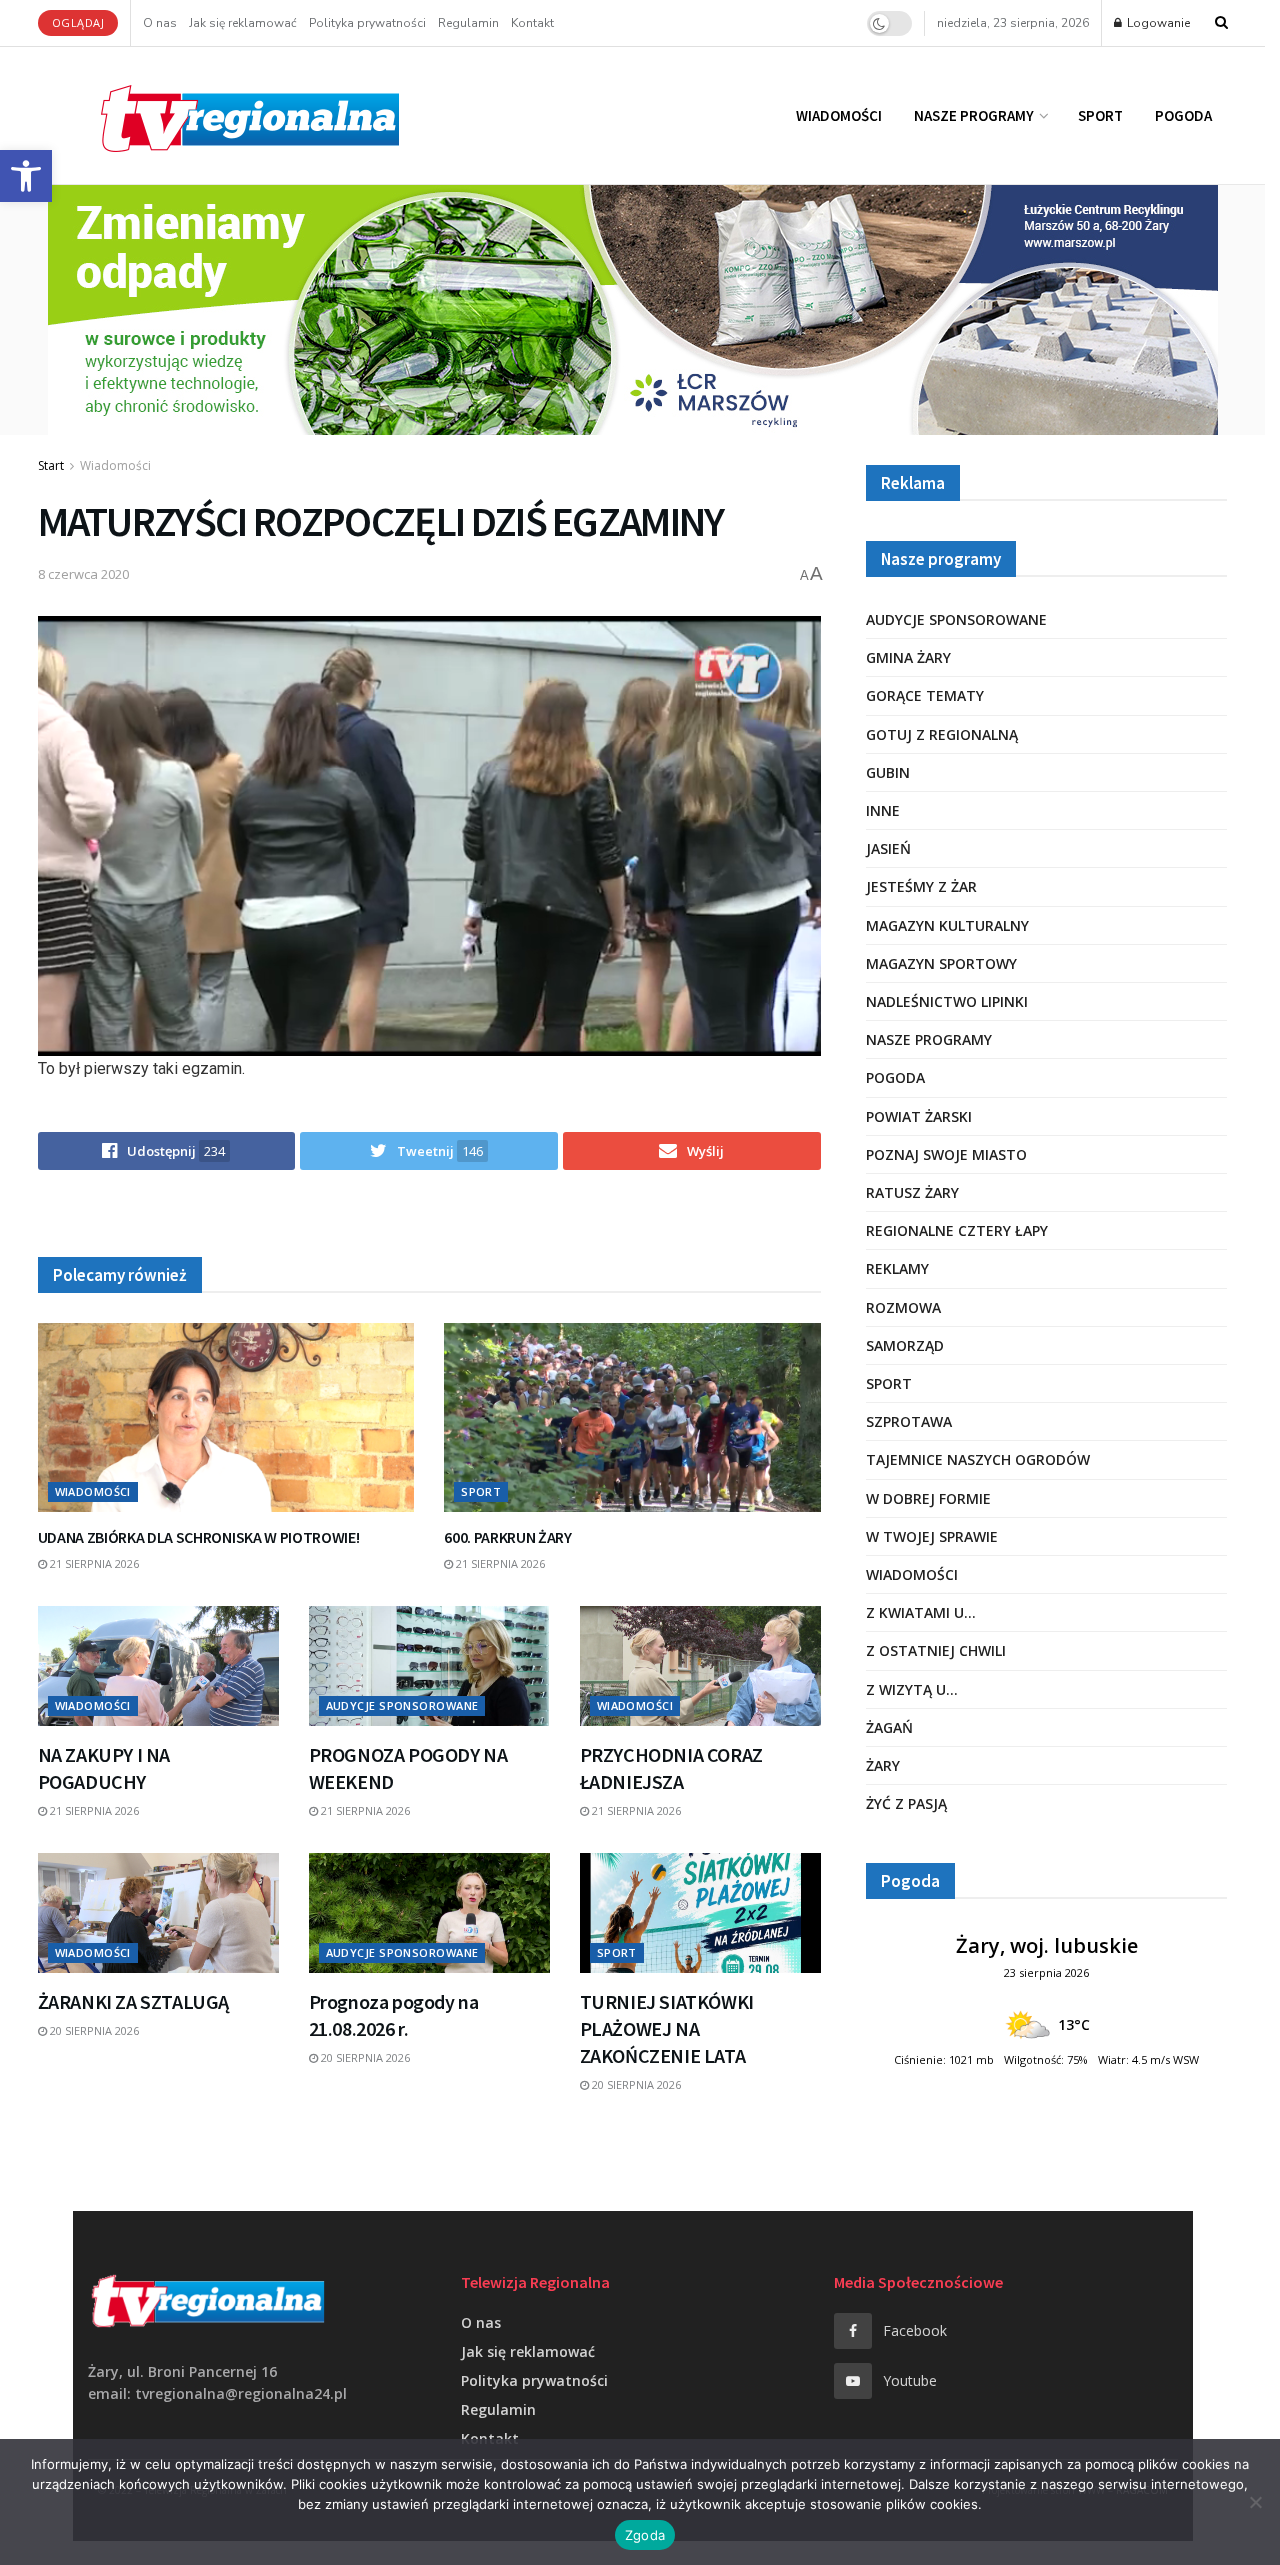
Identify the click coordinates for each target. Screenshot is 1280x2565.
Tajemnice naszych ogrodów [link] (978, 1459)
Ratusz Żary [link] (912, 1192)
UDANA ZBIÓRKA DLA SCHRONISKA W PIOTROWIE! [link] (199, 1537)
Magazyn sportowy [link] (941, 963)
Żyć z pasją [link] (906, 1803)
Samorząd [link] (905, 1345)
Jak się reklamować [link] (243, 23)
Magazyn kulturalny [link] (947, 925)
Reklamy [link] (897, 1268)
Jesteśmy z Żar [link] (921, 886)
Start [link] (51, 465)
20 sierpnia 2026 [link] (93, 2030)
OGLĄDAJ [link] (78, 22)
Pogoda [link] (1183, 115)
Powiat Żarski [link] (919, 1116)
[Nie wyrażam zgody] (1255, 2502)
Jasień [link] (888, 848)
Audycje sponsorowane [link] (402, 1705)
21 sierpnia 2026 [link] (93, 1563)
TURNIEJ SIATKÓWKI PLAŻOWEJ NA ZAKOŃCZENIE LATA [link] (667, 2028)
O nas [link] (160, 23)
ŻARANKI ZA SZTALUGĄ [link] (133, 2001)
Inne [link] (883, 810)
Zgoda (645, 2535)
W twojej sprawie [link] (932, 1536)
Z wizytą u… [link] (912, 1689)
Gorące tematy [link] (925, 695)
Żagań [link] (889, 1727)
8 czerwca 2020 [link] (83, 574)
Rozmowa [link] (903, 1307)
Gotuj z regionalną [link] (942, 734)
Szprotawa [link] (909, 1421)
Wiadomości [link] (839, 115)
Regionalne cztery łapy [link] (957, 1230)
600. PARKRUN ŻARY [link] (508, 1537)
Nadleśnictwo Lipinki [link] (947, 1001)
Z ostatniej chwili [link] (936, 1650)
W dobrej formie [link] (928, 1498)
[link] (26, 176)
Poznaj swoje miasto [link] (946, 1154)
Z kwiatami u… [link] (921, 1612)
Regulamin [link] (468, 23)
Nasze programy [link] (974, 115)
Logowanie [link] (1157, 23)
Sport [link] (1100, 115)
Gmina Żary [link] (908, 657)
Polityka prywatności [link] (367, 23)
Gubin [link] (888, 772)
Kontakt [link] (532, 23)
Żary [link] (883, 1765)
